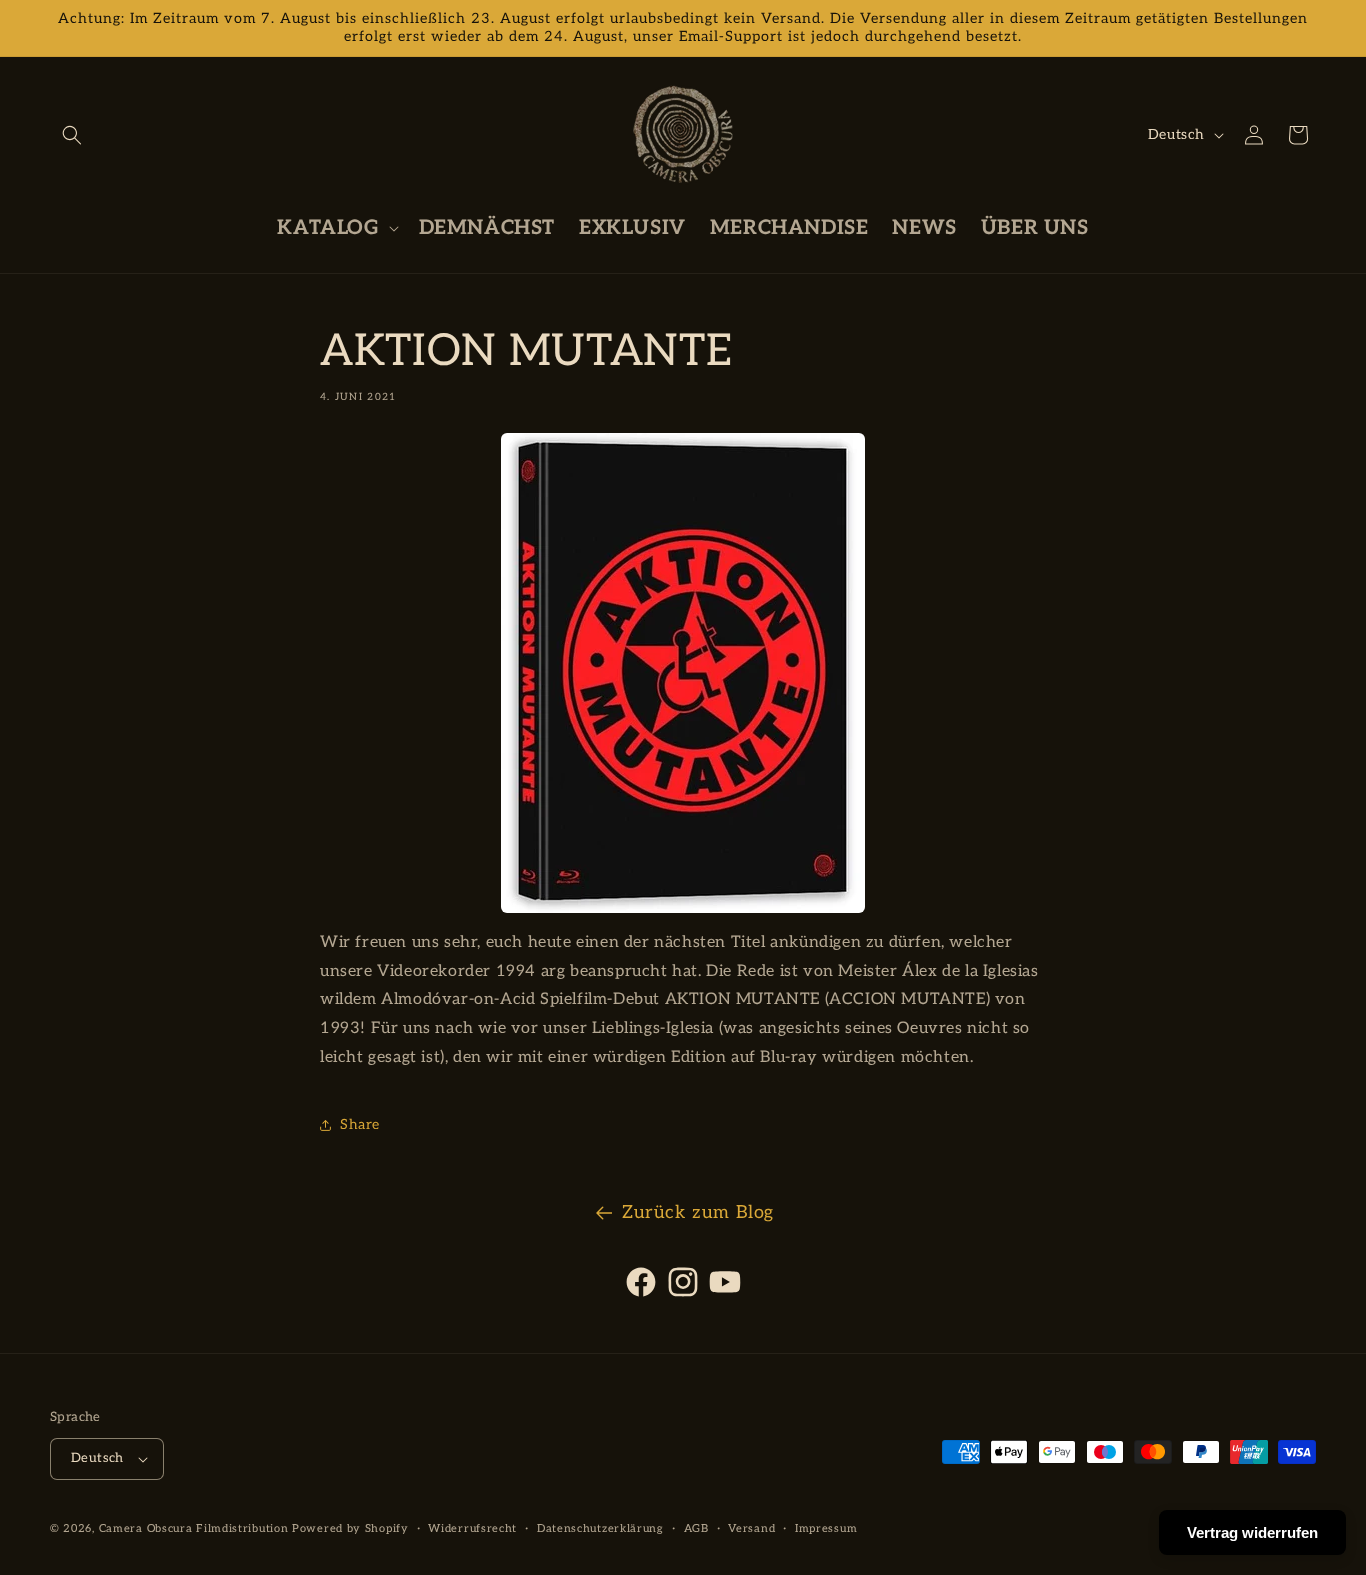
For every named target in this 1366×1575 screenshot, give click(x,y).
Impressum (826, 1528)
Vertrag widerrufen (1252, 1532)
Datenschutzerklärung (600, 1528)
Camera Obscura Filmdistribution (194, 1528)
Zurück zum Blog (698, 1212)
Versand (751, 1528)
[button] (72, 135)
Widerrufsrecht (472, 1528)
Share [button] (360, 1124)
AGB (696, 1528)
